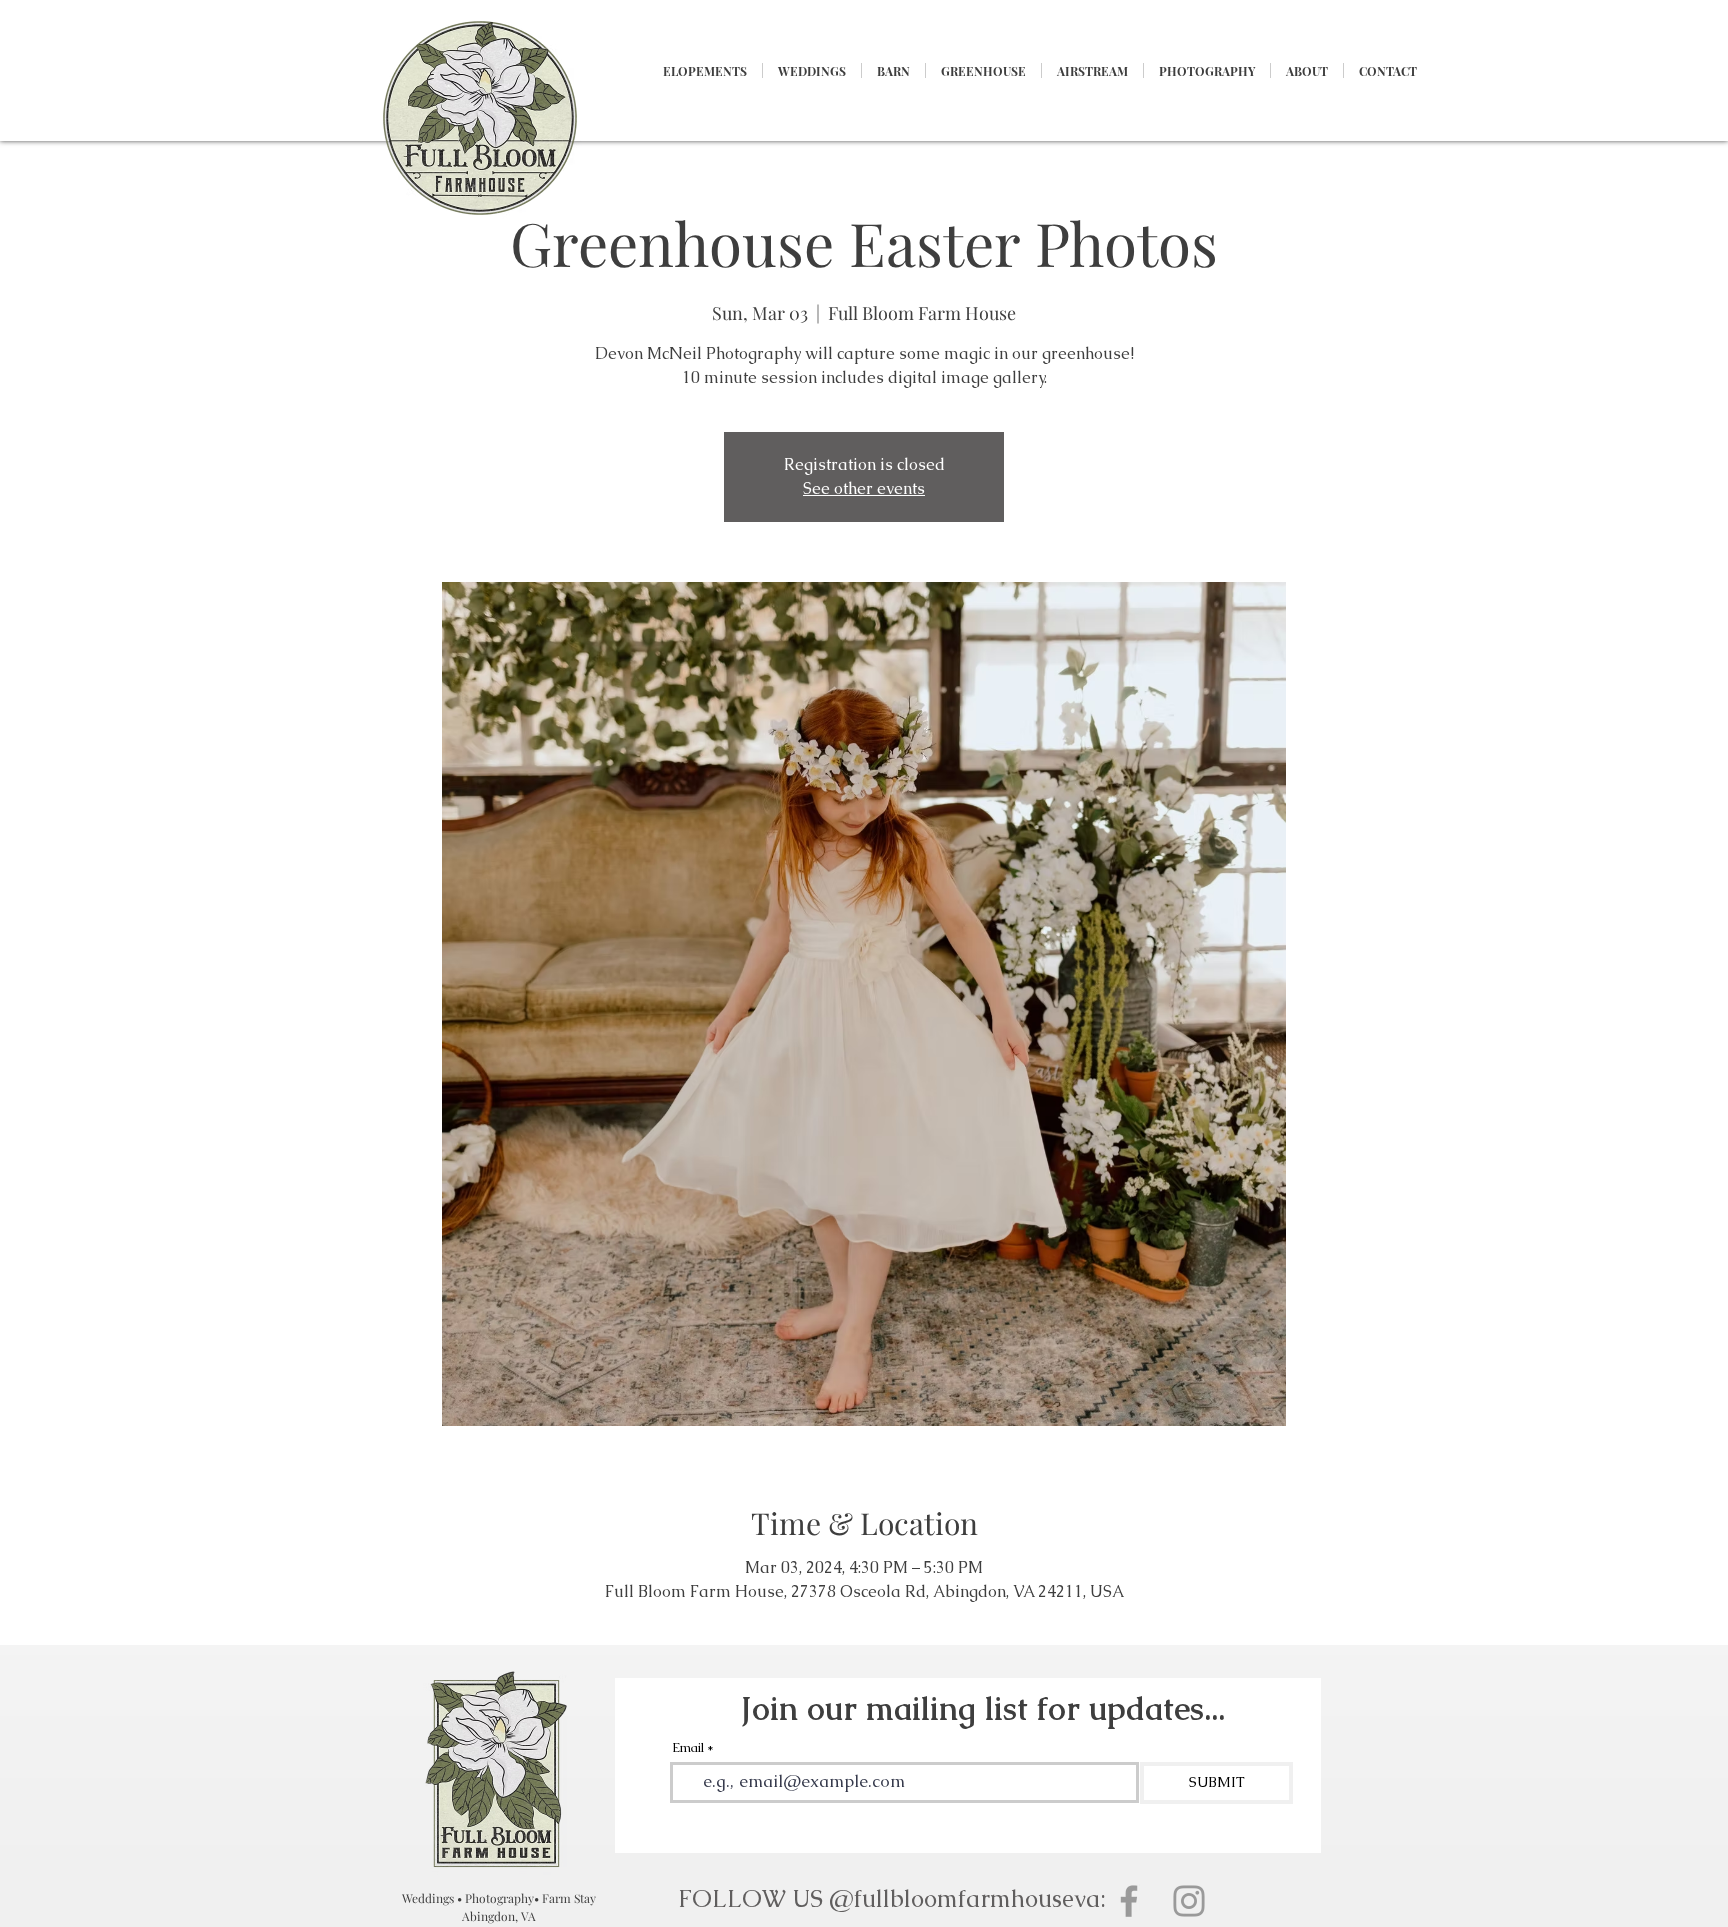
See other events (864, 488)
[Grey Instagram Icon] (1189, 1901)
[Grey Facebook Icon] (1129, 1901)
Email (688, 1747)
